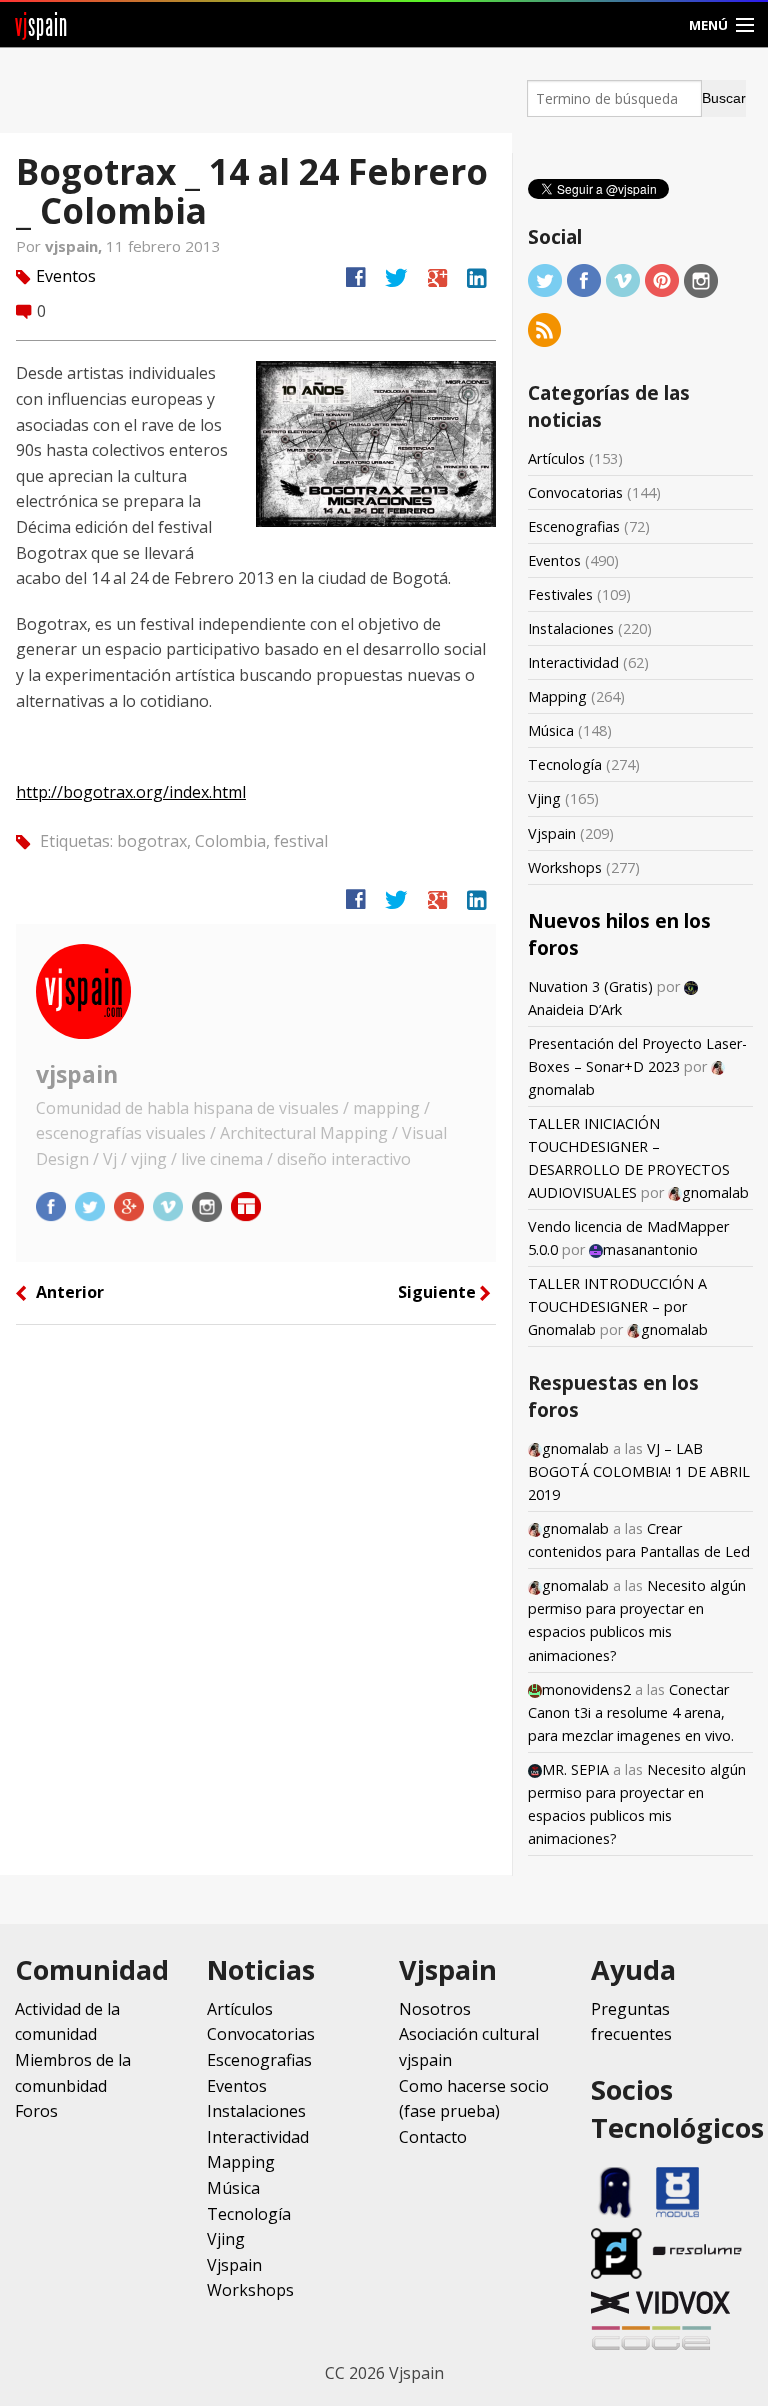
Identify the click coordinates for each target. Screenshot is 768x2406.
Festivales (560, 594)
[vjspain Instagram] (209, 1206)
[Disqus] (256, 1607)
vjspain (77, 1074)
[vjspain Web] (246, 1206)
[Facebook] (584, 279)
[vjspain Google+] (131, 1206)
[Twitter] (545, 279)
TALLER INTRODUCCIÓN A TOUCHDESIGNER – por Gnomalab (617, 1306)
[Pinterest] (662, 279)
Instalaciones (571, 628)
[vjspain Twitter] (92, 1206)
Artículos (556, 458)
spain (41, 24)
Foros (36, 2111)
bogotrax (152, 841)
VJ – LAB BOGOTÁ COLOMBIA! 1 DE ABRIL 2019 (639, 1471)
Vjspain (552, 833)
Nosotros (435, 2009)
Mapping (557, 696)
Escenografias (574, 526)
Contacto (433, 2137)
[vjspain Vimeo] (170, 1206)
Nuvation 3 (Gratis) (590, 986)
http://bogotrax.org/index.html (131, 792)
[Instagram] (701, 279)
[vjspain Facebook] (53, 1206)
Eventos (66, 276)
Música (551, 730)
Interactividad (573, 662)
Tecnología (565, 764)
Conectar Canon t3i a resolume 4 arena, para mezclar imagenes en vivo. (631, 1712)
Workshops (565, 867)
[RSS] (545, 328)
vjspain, (75, 246)
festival (301, 841)
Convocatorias (575, 492)
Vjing (544, 798)
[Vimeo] (623, 279)
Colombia (230, 841)
